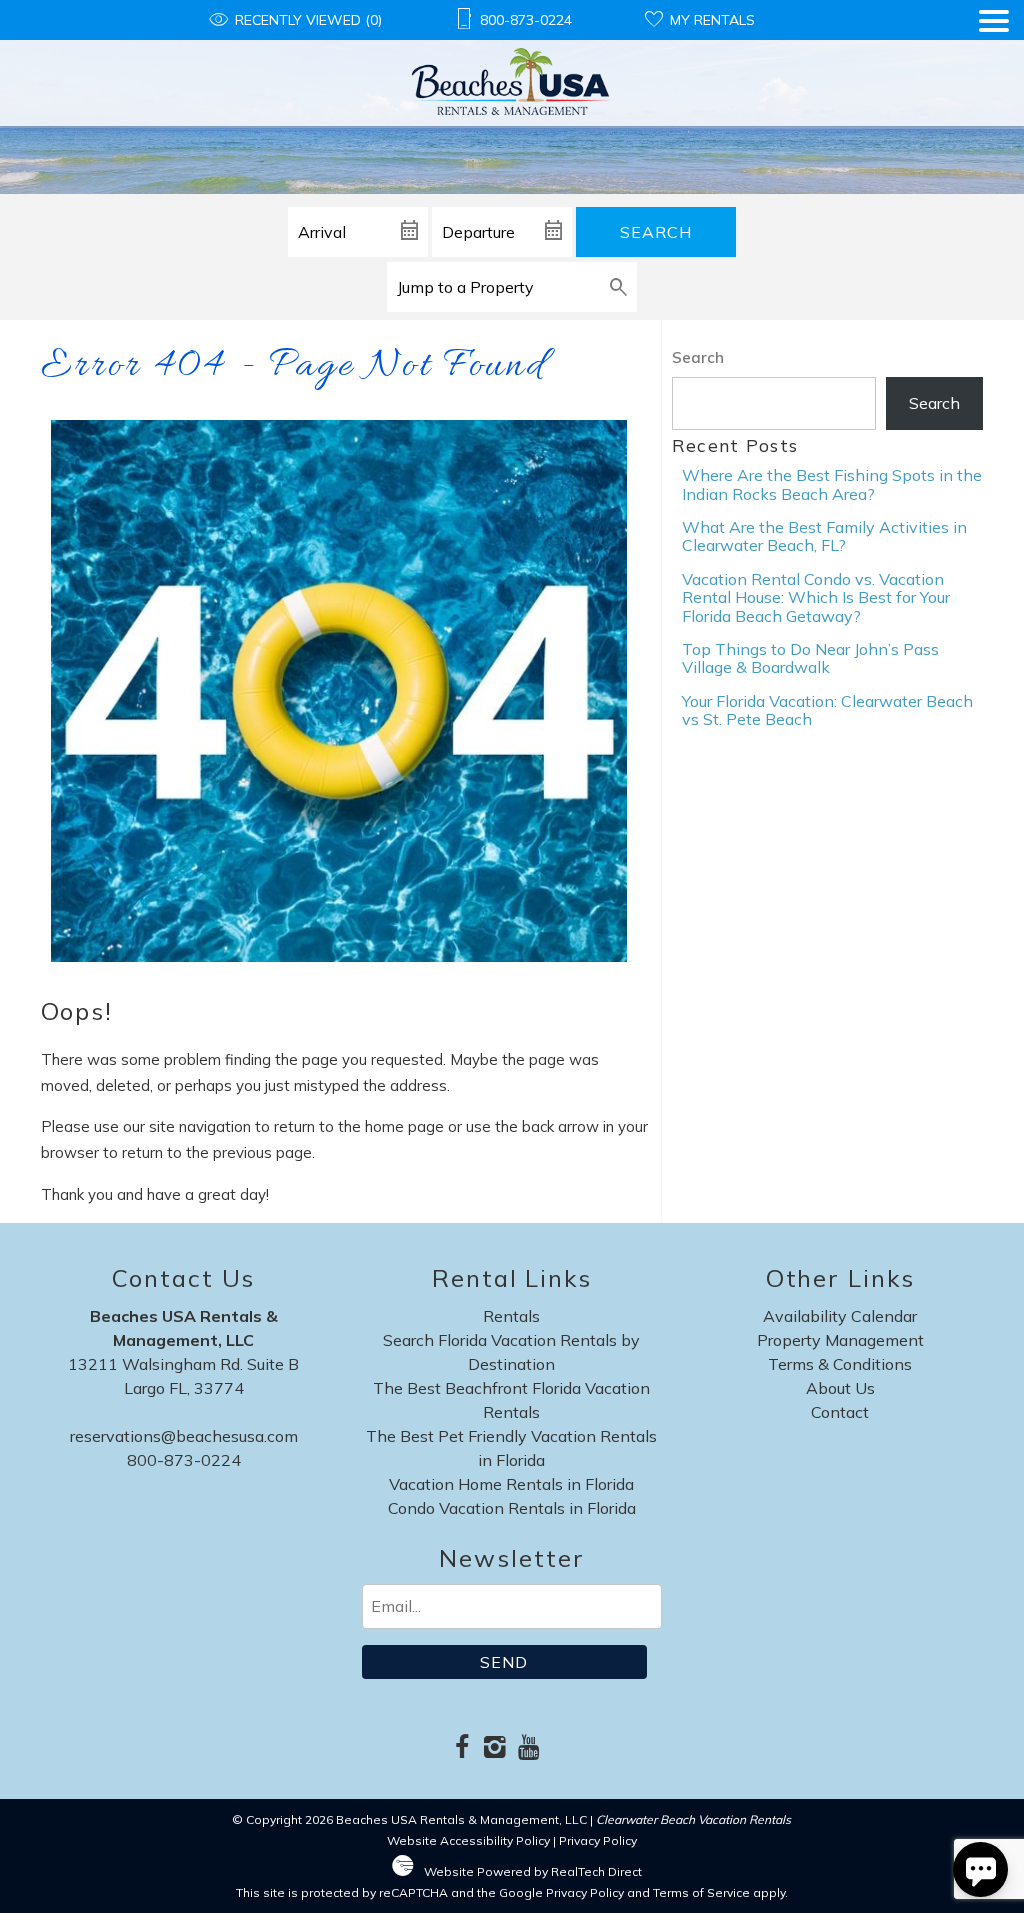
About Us (840, 1388)
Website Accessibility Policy (468, 1840)
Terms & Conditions (840, 1364)
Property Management (840, 1340)
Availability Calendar (840, 1316)
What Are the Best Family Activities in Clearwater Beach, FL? (824, 536)
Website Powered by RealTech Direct (533, 1871)
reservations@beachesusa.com (184, 1436)
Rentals (511, 1316)
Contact (840, 1412)
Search (656, 232)
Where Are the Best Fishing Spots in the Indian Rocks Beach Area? (832, 484)
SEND (504, 1662)
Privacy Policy (598, 1840)
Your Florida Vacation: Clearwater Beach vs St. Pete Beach (827, 710)
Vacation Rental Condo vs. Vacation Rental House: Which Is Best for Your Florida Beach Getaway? (816, 597)
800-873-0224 (184, 1460)
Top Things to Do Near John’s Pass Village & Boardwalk (810, 658)
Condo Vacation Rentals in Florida (512, 1508)
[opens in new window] (462, 1748)
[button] (994, 68)
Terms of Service (701, 1892)
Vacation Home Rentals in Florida (511, 1484)
